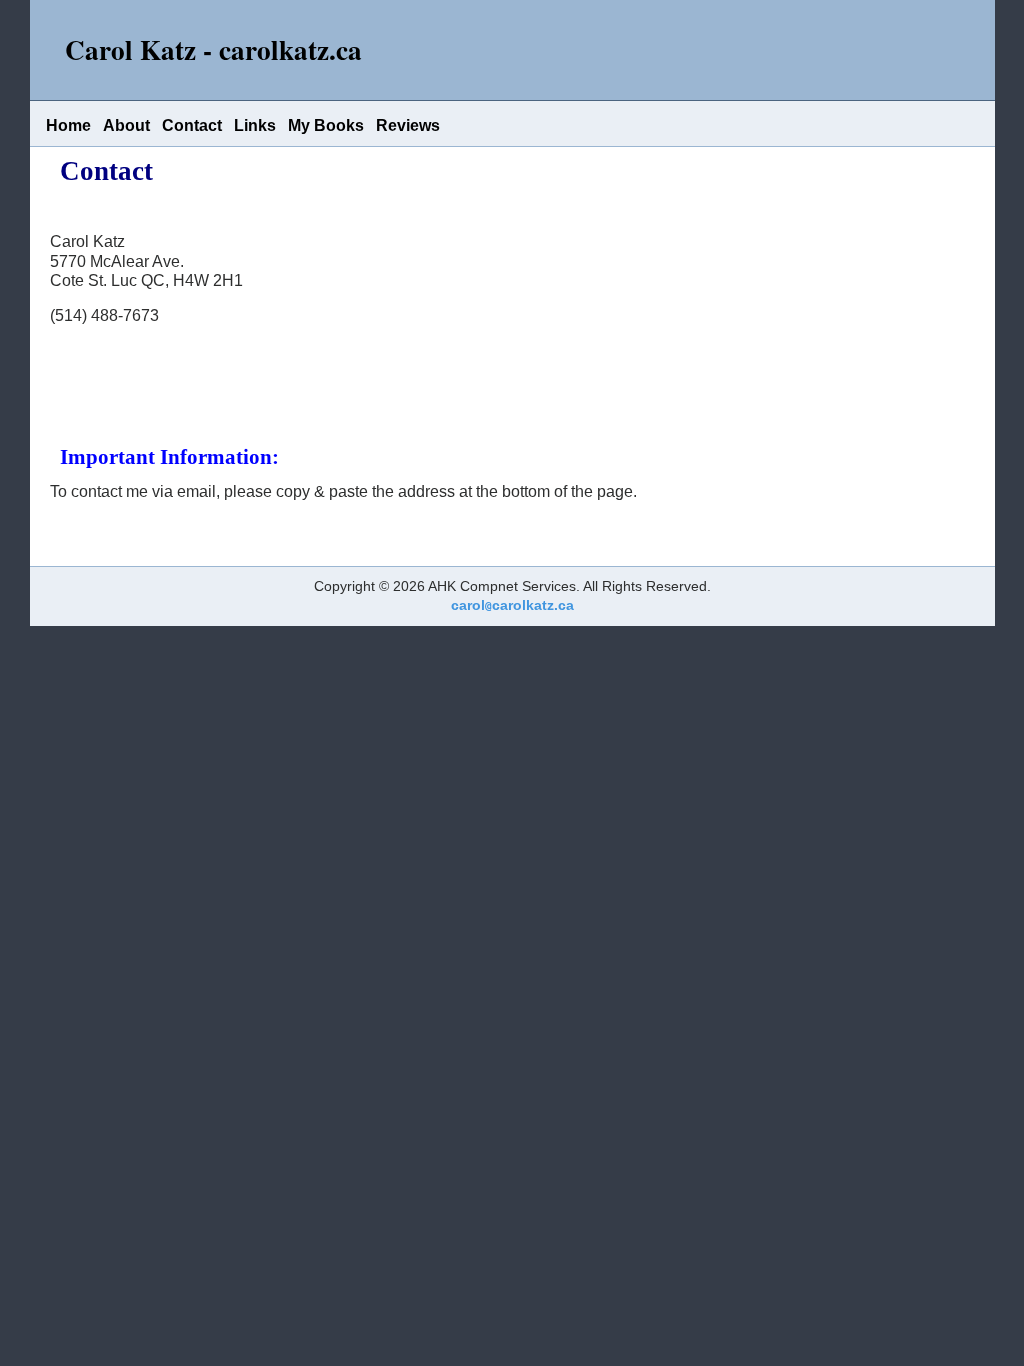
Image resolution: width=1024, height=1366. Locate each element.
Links (255, 125)
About (126, 125)
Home (68, 125)
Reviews (408, 125)
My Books (326, 125)
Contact (192, 125)
